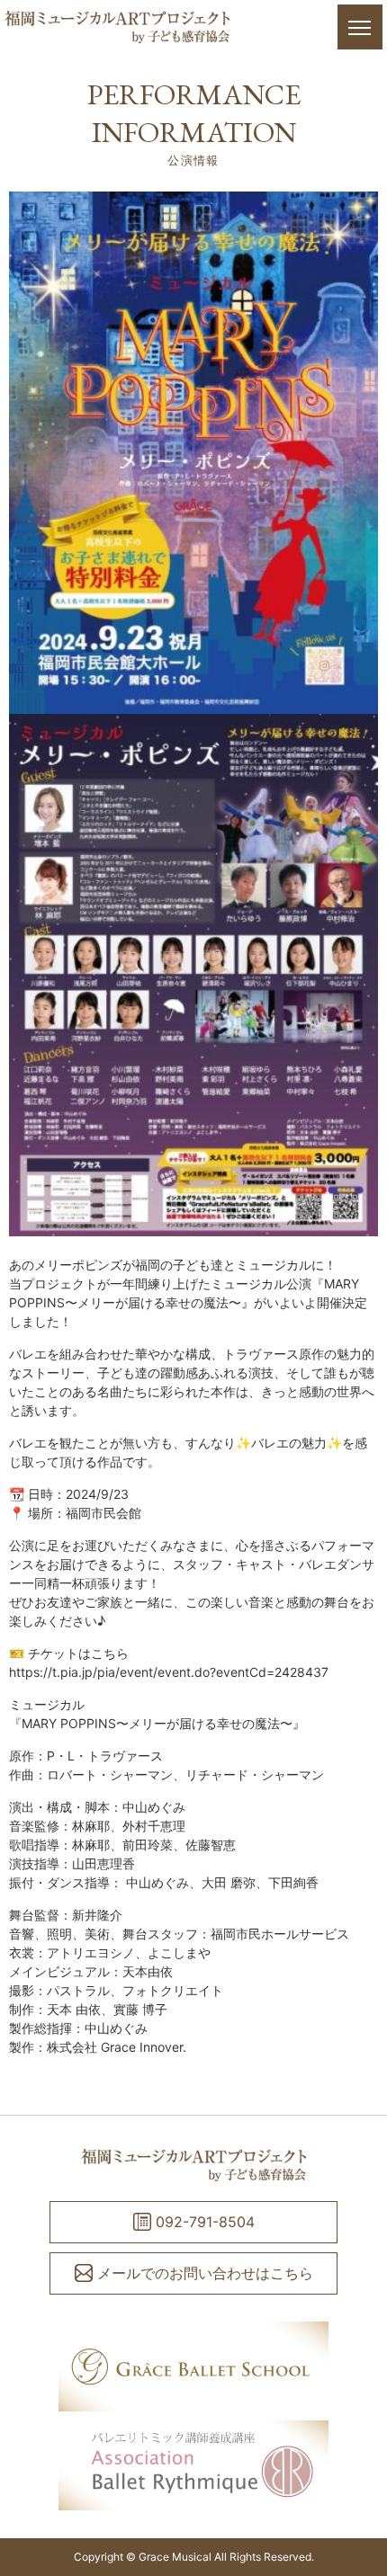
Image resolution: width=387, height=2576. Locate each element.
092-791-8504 (205, 2222)
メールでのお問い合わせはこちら (205, 2273)
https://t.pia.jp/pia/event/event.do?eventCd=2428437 (169, 1672)
